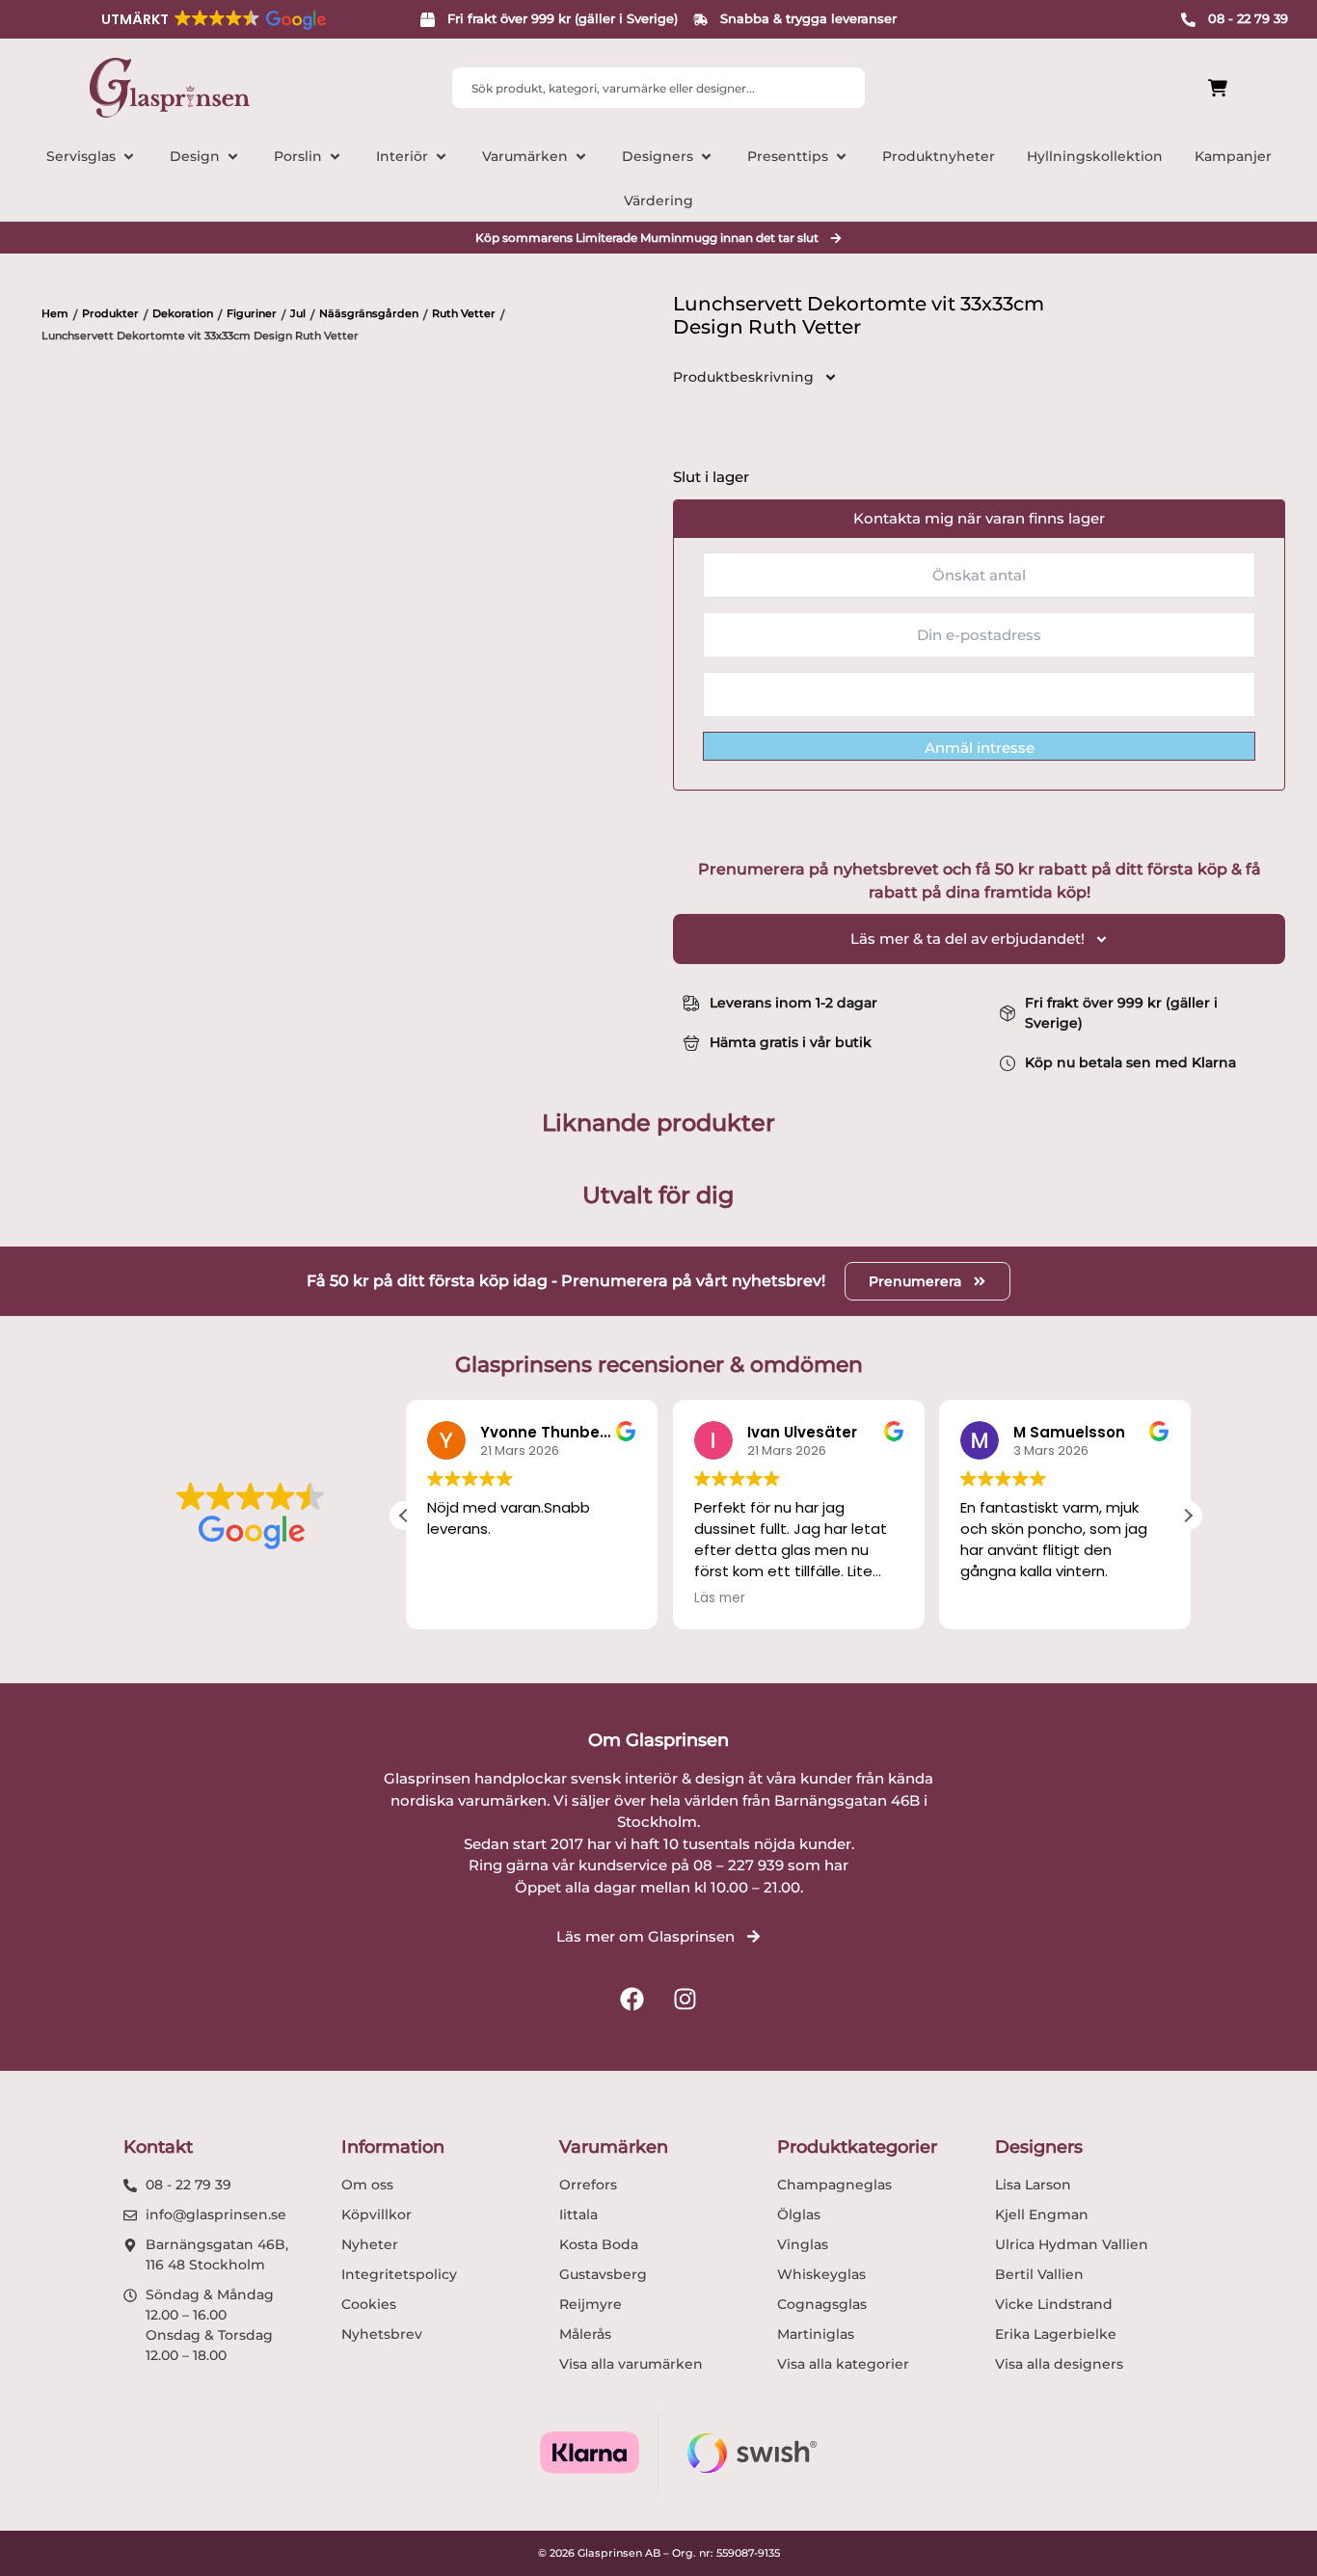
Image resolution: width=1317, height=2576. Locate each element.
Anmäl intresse (980, 748)
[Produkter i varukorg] (1110, 88)
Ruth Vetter (464, 313)
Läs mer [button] (717, 1598)
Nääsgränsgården (369, 313)
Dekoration (183, 313)
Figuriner (252, 313)
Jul (298, 313)
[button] (212, 19)
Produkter (110, 313)
